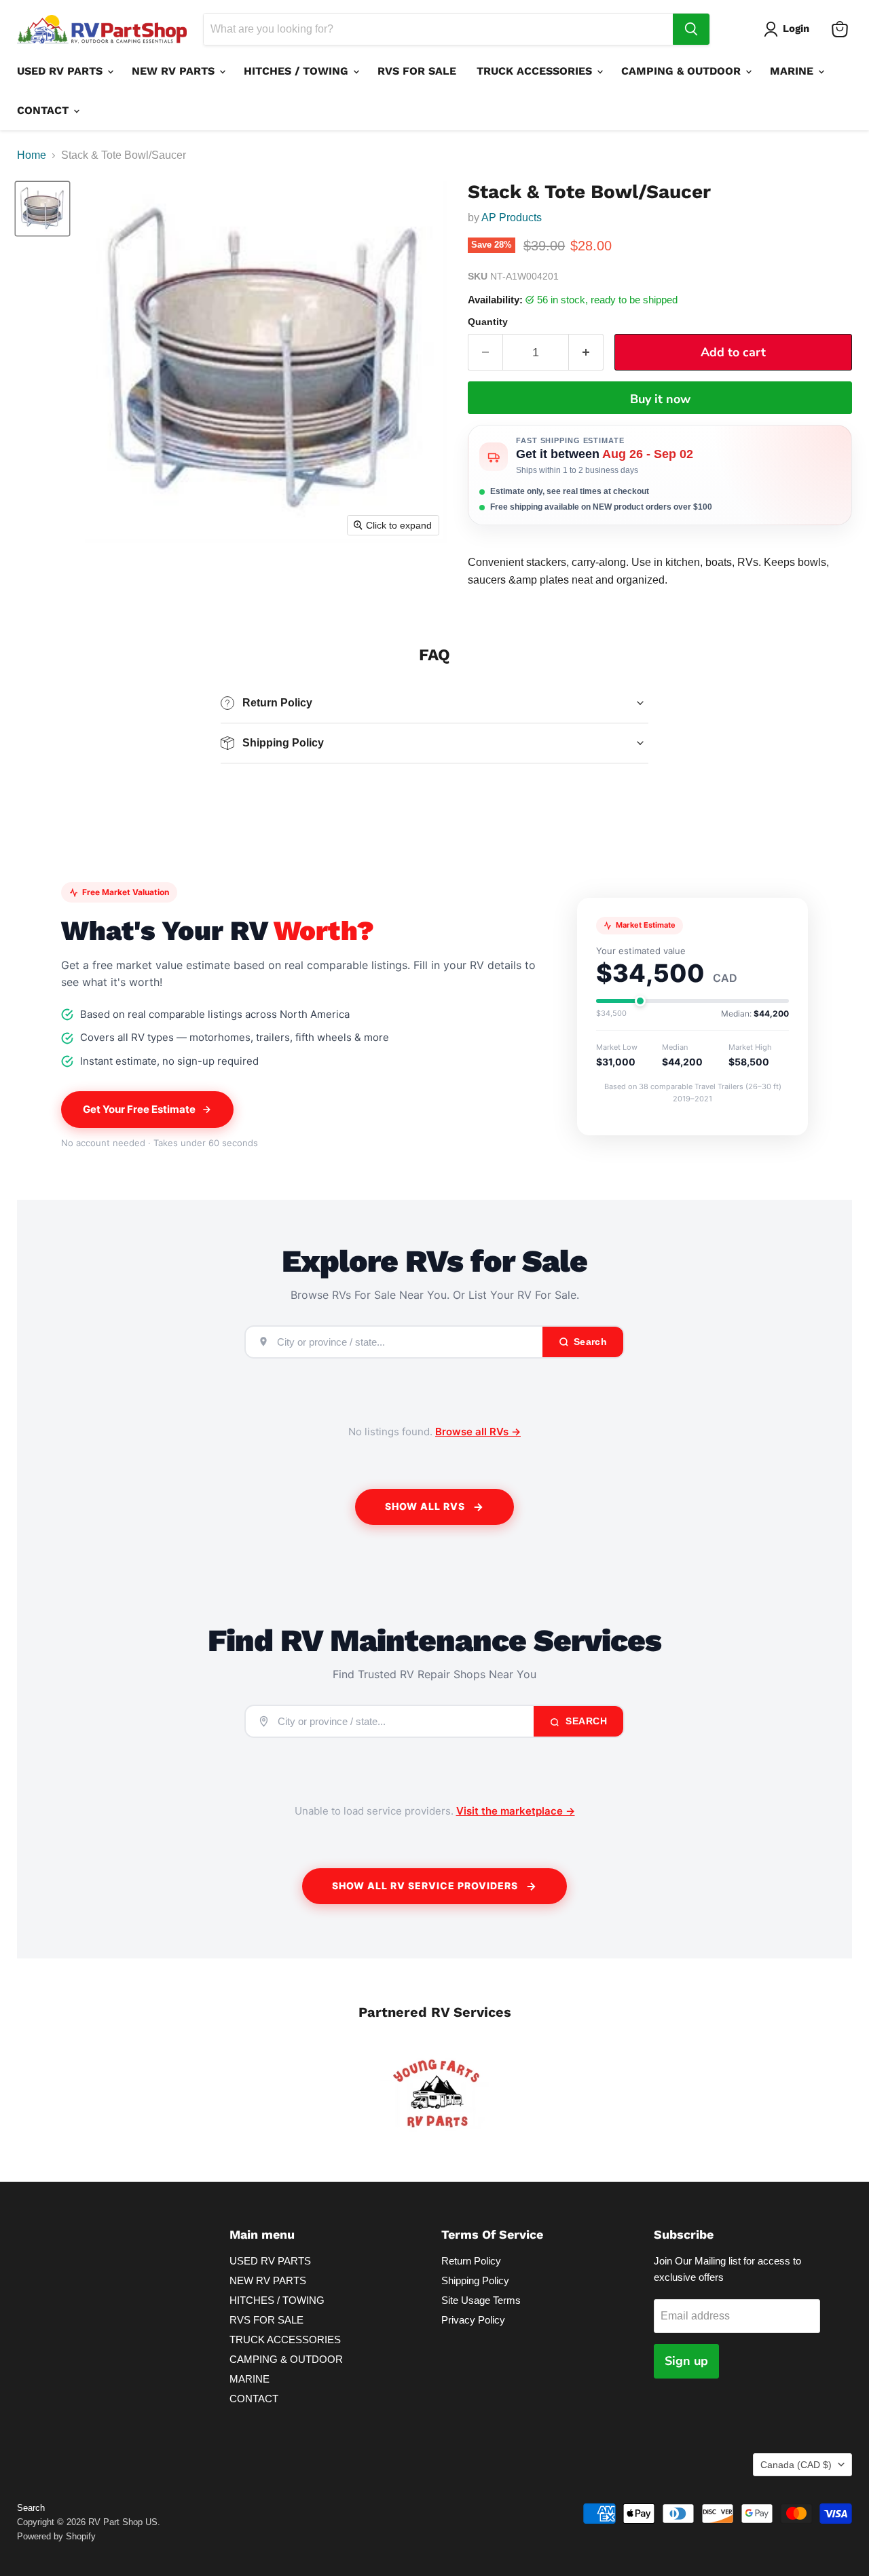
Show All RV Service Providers (425, 1886)
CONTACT (44, 110)
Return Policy (471, 2261)
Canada (796, 2465)
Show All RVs (425, 1506)
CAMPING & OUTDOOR (683, 71)
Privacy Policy (473, 2320)
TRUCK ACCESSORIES (536, 71)
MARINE (793, 71)
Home (32, 155)
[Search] (691, 29)
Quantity (488, 322)
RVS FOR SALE (417, 71)
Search (585, 1721)
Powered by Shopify (56, 2536)
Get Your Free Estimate (139, 1109)
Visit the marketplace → (516, 1811)
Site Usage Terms (481, 2300)
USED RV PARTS (61, 71)
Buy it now (660, 399)
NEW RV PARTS (175, 71)
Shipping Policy (475, 2280)
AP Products (512, 217)
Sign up (686, 2361)
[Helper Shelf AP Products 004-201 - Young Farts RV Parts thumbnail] (42, 209)
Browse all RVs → (478, 1432)
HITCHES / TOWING (298, 71)
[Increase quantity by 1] (586, 353)
